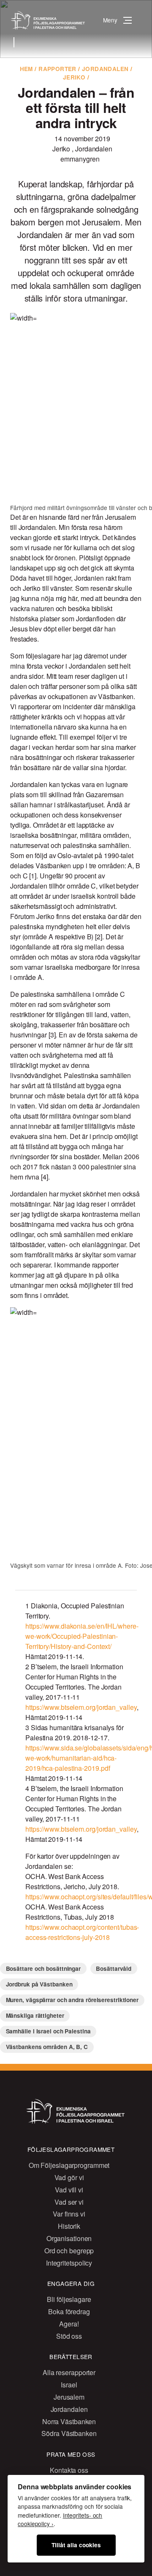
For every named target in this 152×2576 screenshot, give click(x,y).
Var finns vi (69, 2214)
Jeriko (74, 77)
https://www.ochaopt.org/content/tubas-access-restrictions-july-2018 (82, 1932)
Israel (69, 2385)
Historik (69, 2226)
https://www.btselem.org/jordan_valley (81, 1707)
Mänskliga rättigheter (35, 2015)
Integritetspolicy (69, 2263)
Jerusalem (69, 2397)
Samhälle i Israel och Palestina (48, 2031)
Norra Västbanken (69, 2421)
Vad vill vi (69, 2190)
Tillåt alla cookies (76, 2545)
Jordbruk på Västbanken (39, 1984)
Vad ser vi (69, 2202)
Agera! (69, 2324)
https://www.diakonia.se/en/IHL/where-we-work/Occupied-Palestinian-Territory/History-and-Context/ (82, 1636)
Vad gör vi (69, 2177)
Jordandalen (105, 69)
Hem (26, 69)
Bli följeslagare (69, 2299)
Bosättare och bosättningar (43, 1968)
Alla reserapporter (69, 2372)
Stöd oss (69, 2336)
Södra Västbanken (69, 2433)
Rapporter (57, 69)
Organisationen (69, 2238)
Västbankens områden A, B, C (47, 2047)
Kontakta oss (69, 2470)
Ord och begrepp (69, 2251)
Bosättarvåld (114, 1968)
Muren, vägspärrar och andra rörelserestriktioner (72, 2000)
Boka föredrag (69, 2311)
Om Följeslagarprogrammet (69, 2165)
